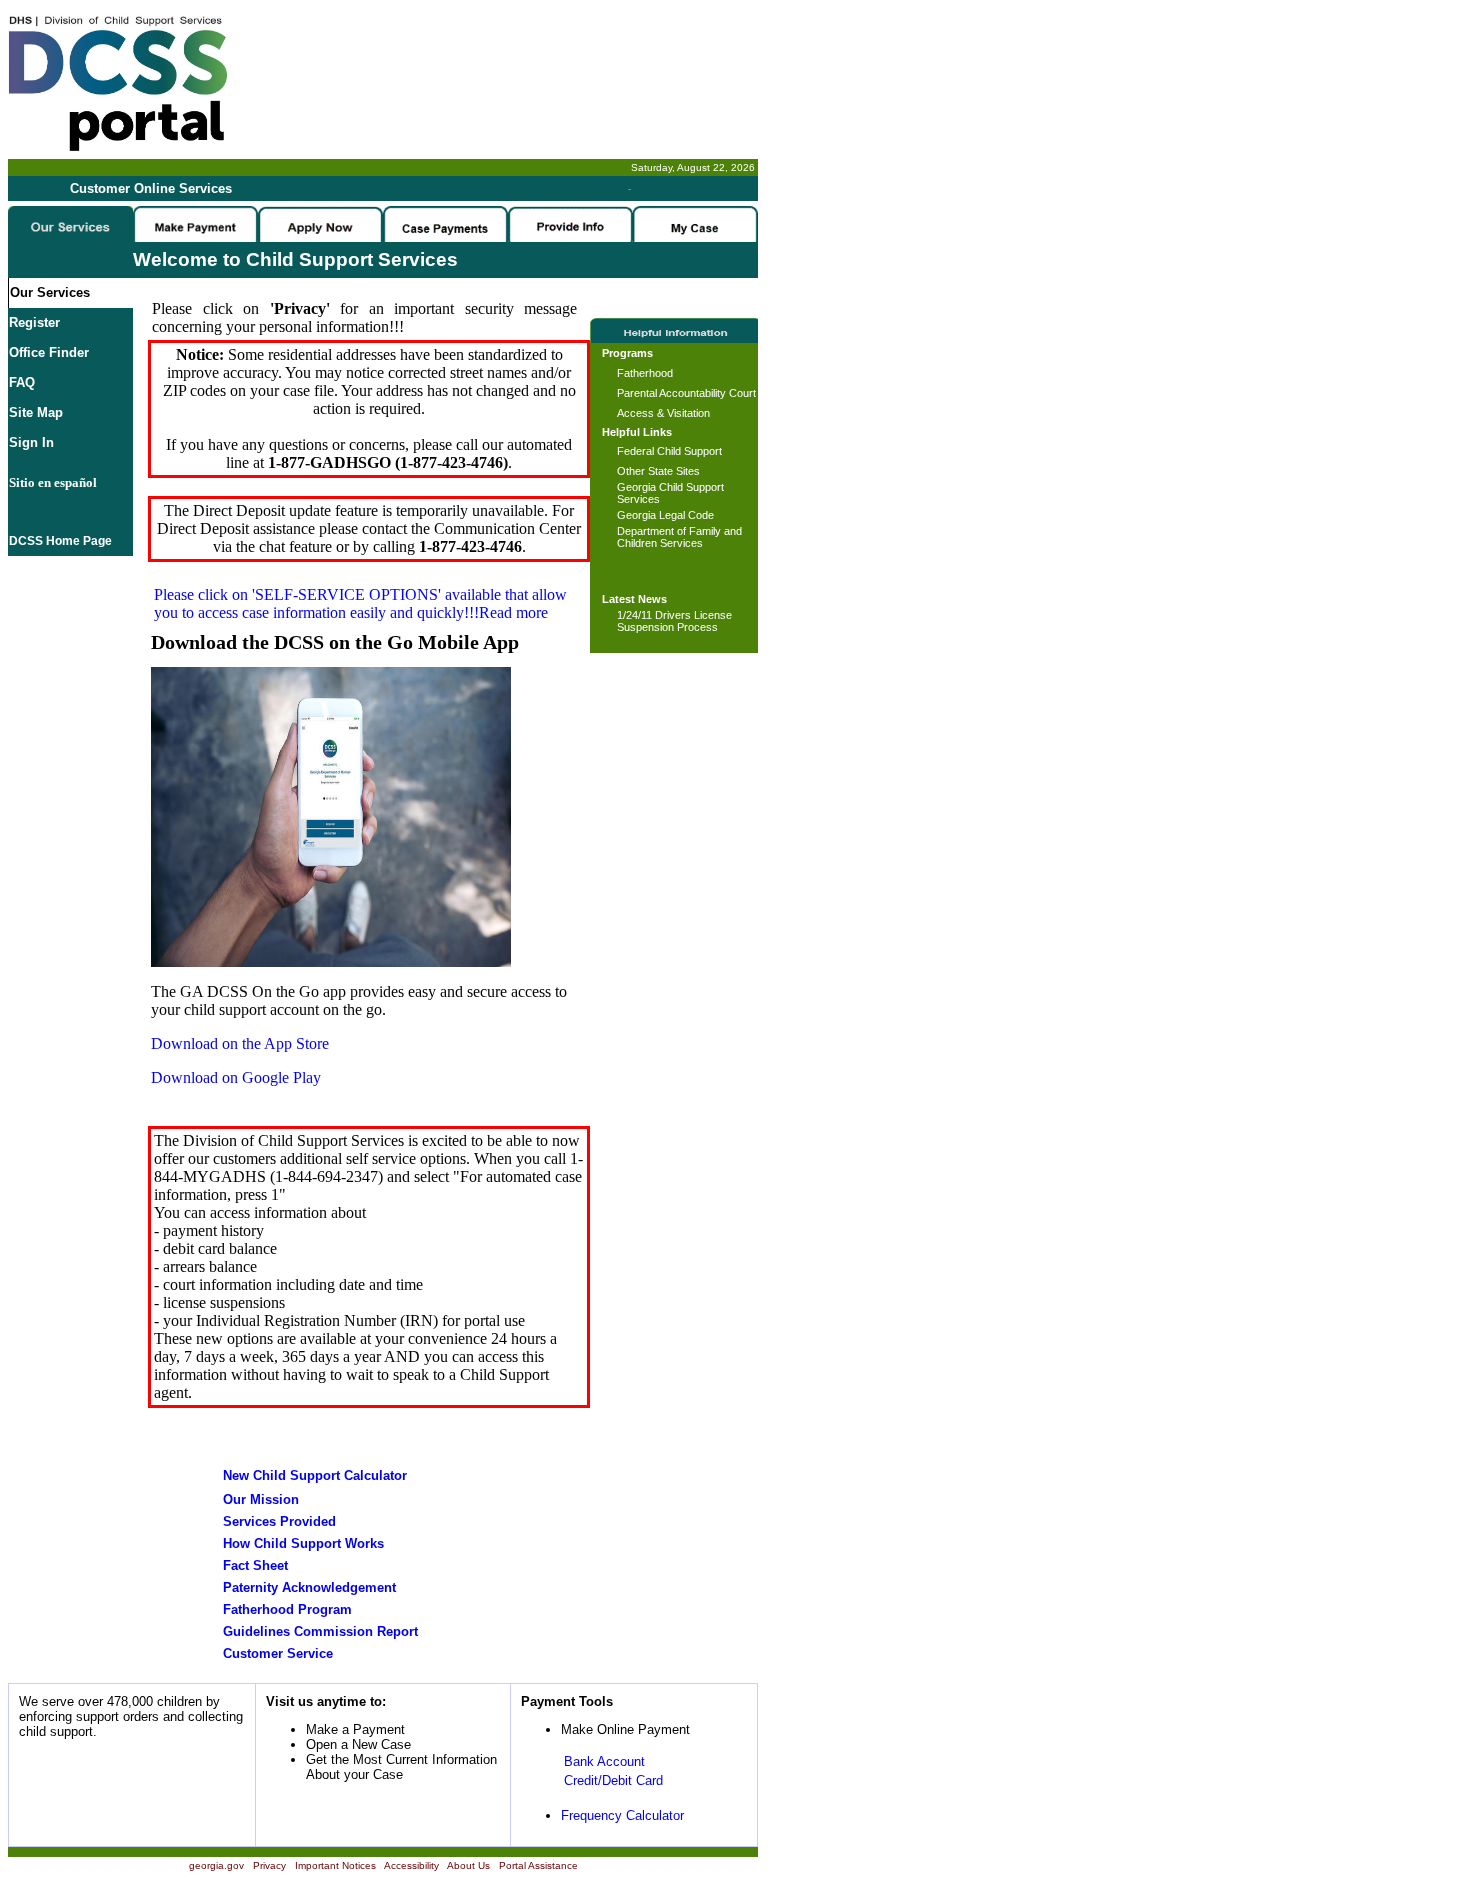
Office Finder (49, 352)
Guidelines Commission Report (320, 1631)
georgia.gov (216, 1865)
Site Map (36, 412)
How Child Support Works (303, 1543)
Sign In (31, 442)
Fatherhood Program (287, 1609)
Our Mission (261, 1499)
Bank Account (604, 1761)
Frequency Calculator (622, 1815)
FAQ (22, 382)
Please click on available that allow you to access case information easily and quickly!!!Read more (360, 603)
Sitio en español (53, 482)
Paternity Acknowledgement (309, 1587)
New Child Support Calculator (315, 1475)
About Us (468, 1865)
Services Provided (279, 1521)
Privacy (269, 1865)
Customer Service (278, 1653)
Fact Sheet (255, 1565)
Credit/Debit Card (613, 1780)
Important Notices (335, 1865)
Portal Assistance (538, 1865)
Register (34, 322)
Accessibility (411, 1865)
